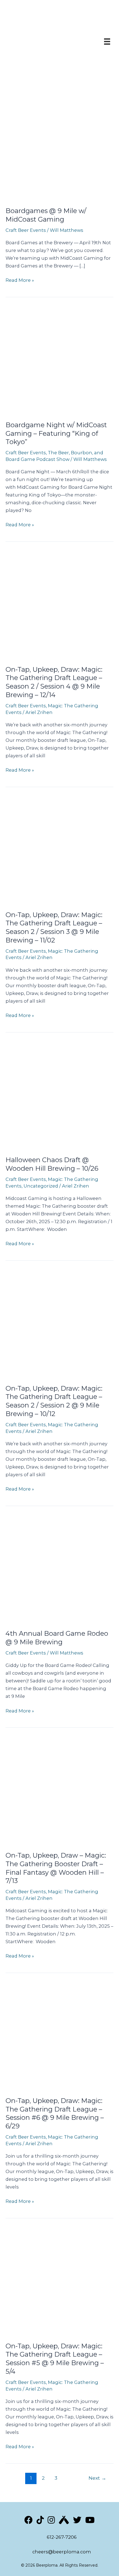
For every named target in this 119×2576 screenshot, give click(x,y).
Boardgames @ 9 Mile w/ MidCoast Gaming (46, 215)
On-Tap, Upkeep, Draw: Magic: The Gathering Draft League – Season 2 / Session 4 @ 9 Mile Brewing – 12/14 (54, 682)
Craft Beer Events (26, 230)
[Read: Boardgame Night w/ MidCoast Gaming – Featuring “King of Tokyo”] (59, 360)
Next (97, 2478)
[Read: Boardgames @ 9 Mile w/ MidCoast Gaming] (59, 146)
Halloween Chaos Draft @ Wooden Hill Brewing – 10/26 (52, 1164)
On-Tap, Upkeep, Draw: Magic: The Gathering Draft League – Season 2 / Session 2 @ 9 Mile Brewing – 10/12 (54, 1401)
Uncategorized (41, 1186)
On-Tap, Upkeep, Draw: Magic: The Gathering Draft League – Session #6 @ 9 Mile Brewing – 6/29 (55, 2113)
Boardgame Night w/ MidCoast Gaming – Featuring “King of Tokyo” (56, 433)
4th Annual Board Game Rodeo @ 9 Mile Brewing (57, 1638)
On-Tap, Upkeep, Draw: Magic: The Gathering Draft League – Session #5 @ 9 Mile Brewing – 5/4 (55, 2359)
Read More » (20, 281)
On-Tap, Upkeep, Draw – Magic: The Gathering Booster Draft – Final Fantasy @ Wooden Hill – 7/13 (56, 1868)
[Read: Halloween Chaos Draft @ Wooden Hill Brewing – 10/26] (59, 1095)
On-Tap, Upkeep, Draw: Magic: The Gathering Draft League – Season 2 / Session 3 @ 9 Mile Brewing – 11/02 (54, 927)
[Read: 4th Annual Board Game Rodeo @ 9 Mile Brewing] (59, 1568)
